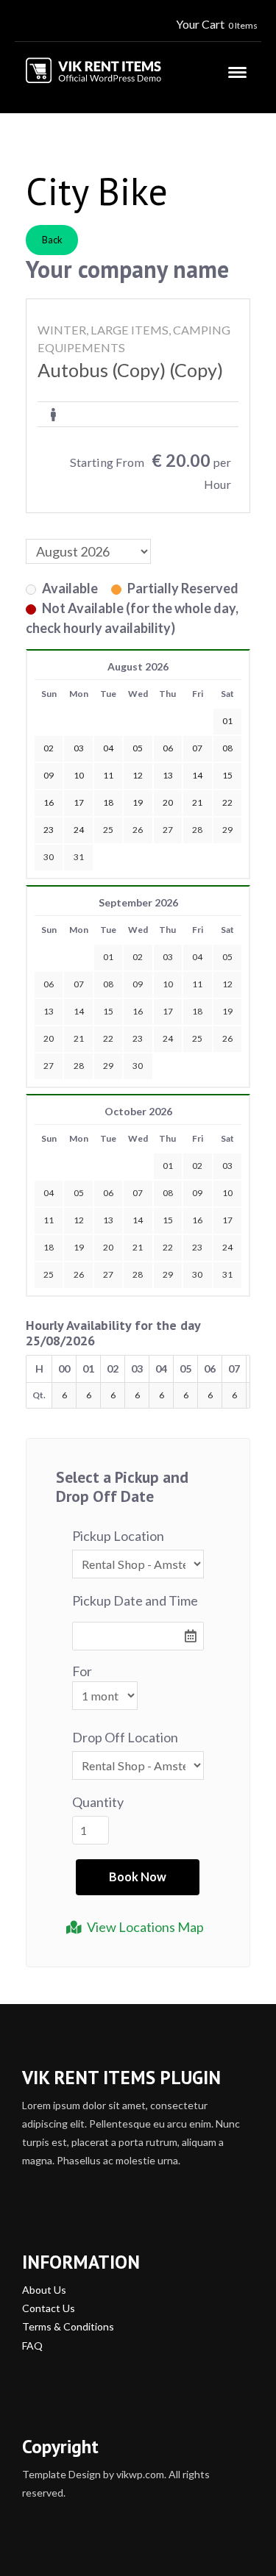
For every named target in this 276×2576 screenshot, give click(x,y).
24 (168, 1038)
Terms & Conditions (68, 2326)
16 (138, 1011)
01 (108, 957)
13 (49, 1011)
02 (138, 957)
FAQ (32, 2346)
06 (49, 984)
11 (197, 984)
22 (108, 1038)
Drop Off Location (125, 1737)
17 (168, 1011)
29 (227, 830)
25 (108, 830)
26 (138, 830)
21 (79, 1038)
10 (168, 984)
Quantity (98, 1802)
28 (197, 830)
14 (79, 1011)
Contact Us (49, 2308)
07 (79, 984)
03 (168, 957)
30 (49, 857)
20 (49, 1038)
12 (227, 984)
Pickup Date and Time (135, 1600)
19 (227, 1011)
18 (197, 1011)
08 (108, 984)
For (82, 1671)
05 (227, 957)
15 (108, 1011)
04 (197, 957)
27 (168, 830)
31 (79, 857)
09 (138, 984)
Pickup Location (118, 1536)
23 (138, 1038)
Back (52, 240)
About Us (44, 2290)
